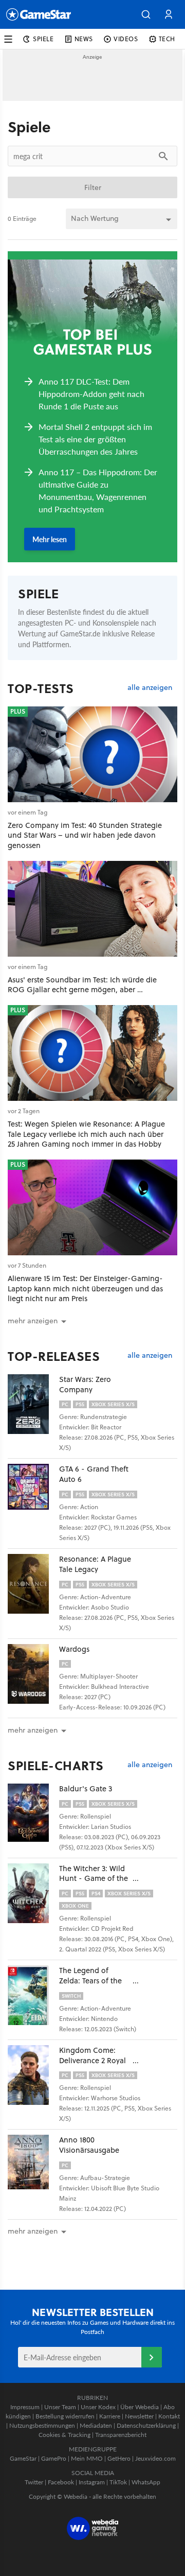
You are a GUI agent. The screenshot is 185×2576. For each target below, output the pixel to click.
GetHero (119, 2458)
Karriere (110, 2416)
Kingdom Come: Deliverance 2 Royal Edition (92, 2060)
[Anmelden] (152, 2357)
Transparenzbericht (121, 2435)
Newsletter (139, 2416)
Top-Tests (41, 688)
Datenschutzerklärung (146, 2425)
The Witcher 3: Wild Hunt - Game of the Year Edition (94, 1879)
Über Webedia (140, 2407)
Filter (93, 187)
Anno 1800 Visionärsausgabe (89, 2145)
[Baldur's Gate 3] (33, 1813)
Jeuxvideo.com (155, 2458)
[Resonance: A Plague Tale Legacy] (33, 1584)
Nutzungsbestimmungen (42, 2425)
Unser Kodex (98, 2407)
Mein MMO (87, 2458)
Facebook (61, 2482)
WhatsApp (146, 2482)
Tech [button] (167, 39)
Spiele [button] (43, 39)
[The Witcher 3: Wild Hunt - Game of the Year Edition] (33, 1893)
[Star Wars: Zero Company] (33, 1404)
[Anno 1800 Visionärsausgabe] (33, 2165)
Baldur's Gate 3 (86, 1788)
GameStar (23, 2458)
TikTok (118, 2482)
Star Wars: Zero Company (85, 1384)
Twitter (34, 2482)
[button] (146, 14)
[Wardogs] (33, 1674)
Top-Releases (54, 1356)
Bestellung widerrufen (65, 2416)
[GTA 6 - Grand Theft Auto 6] (33, 1494)
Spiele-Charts (56, 1766)
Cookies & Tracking (64, 2435)
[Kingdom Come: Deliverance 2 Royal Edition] (33, 2075)
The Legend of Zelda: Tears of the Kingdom (90, 1981)
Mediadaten (96, 2425)
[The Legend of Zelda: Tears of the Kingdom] (33, 1995)
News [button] (84, 39)
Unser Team (60, 2407)
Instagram (92, 2482)
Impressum (25, 2407)
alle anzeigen (150, 688)
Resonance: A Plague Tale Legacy (95, 1564)
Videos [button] (126, 39)
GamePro (54, 2458)
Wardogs (74, 1649)
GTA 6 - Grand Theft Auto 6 (94, 1474)
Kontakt (169, 2416)
